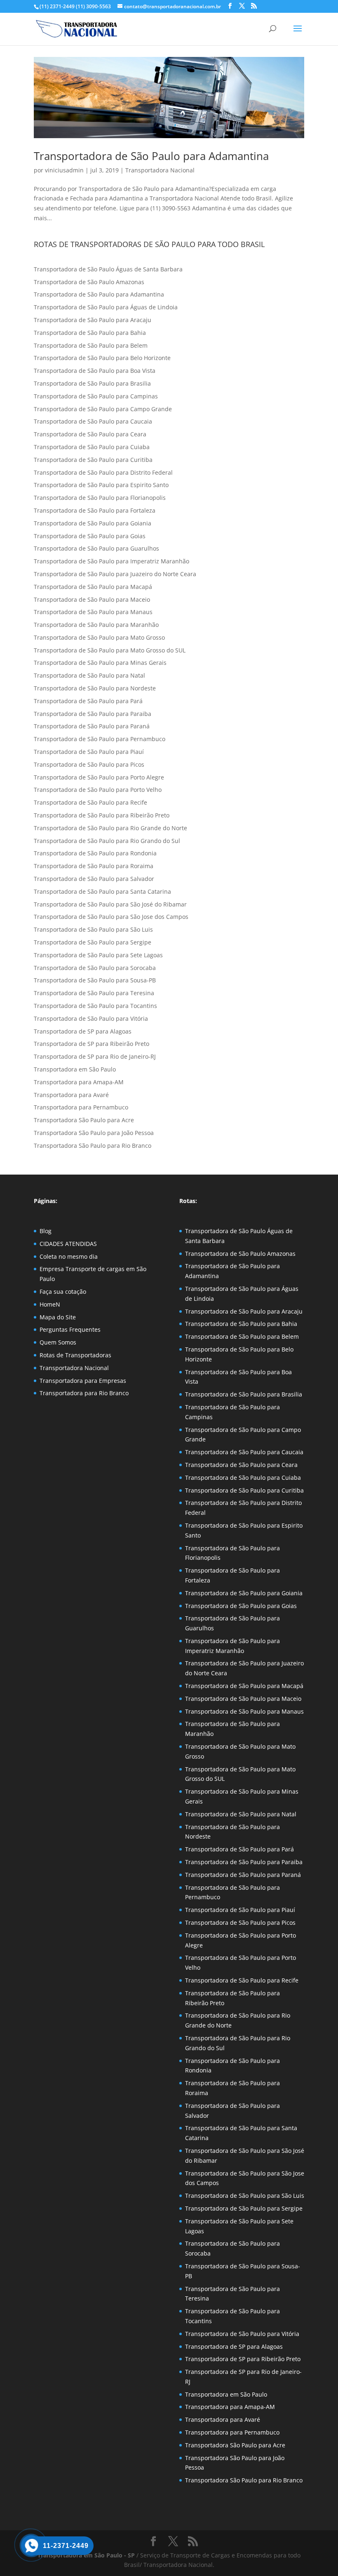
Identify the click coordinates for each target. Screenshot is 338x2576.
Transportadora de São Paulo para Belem (91, 345)
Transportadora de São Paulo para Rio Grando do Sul (107, 841)
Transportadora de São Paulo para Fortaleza (95, 510)
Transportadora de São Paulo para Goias (90, 536)
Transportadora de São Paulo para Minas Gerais (100, 663)
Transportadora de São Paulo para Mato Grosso (99, 637)
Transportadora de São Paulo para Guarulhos (96, 548)
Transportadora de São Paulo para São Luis (93, 929)
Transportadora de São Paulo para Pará (88, 701)
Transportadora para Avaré (71, 1095)
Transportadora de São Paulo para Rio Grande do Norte (110, 828)
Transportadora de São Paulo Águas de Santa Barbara (108, 269)
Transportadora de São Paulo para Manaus (93, 612)
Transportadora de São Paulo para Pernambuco (100, 739)
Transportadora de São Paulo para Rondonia (95, 853)
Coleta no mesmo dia (69, 1256)
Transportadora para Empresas (83, 1381)
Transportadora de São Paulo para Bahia (90, 333)
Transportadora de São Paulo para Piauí (89, 752)
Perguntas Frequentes (70, 1329)
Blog (46, 1231)
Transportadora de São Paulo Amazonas (89, 282)
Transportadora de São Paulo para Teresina (94, 993)
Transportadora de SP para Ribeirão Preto (92, 1044)
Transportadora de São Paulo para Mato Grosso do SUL (110, 650)
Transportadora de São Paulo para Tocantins (95, 1006)
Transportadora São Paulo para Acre (84, 1120)
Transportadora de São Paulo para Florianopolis (100, 498)
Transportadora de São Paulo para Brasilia (92, 383)
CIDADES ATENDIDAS (68, 1244)
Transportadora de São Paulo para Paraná (92, 726)
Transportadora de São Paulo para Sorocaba (95, 968)
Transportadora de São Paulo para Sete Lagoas (98, 955)
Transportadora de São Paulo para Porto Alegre (99, 777)
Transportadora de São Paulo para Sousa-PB (95, 980)
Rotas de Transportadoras (75, 1355)
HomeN (50, 1304)
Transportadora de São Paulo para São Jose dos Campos (111, 917)
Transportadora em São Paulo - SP (87, 2555)
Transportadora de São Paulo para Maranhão (96, 625)
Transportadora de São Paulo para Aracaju (93, 320)
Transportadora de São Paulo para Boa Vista (95, 371)
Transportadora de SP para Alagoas (83, 1031)
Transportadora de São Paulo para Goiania (93, 523)
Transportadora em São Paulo (75, 1069)
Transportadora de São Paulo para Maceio (92, 599)
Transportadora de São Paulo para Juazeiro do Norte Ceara (115, 574)
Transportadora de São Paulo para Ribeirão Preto (102, 815)
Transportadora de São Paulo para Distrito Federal (103, 472)
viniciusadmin (64, 170)
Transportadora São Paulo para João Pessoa (94, 1133)
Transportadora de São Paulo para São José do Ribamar (110, 904)
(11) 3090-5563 (93, 6)
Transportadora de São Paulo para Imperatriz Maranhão (111, 561)
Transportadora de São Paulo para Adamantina (151, 156)
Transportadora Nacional (160, 170)
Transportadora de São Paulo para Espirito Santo (101, 485)
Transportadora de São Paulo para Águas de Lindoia (106, 307)
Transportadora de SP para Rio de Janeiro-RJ (95, 1056)
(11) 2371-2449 (57, 6)
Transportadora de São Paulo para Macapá (93, 587)
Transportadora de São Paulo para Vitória (91, 1018)
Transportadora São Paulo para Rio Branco (93, 1146)
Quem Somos (58, 1342)
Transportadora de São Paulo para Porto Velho (98, 790)
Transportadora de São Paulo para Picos (89, 764)
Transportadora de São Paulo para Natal (89, 675)
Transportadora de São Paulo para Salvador (94, 879)
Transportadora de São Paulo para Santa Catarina (102, 891)
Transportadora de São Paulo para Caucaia (93, 421)
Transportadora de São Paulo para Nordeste (95, 688)
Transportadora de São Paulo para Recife (90, 802)
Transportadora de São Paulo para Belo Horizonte (102, 358)
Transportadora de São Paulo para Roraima (94, 866)
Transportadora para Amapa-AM (79, 1082)
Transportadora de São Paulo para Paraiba (93, 714)
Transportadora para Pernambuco (81, 1107)
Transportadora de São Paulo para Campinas (96, 396)
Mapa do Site (58, 1317)
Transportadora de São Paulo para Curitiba (93, 460)
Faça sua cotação (63, 1292)
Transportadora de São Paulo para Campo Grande (103, 409)
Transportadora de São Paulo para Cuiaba (92, 447)
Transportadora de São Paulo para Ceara (90, 434)
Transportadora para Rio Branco (84, 1393)
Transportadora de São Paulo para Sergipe (93, 942)
